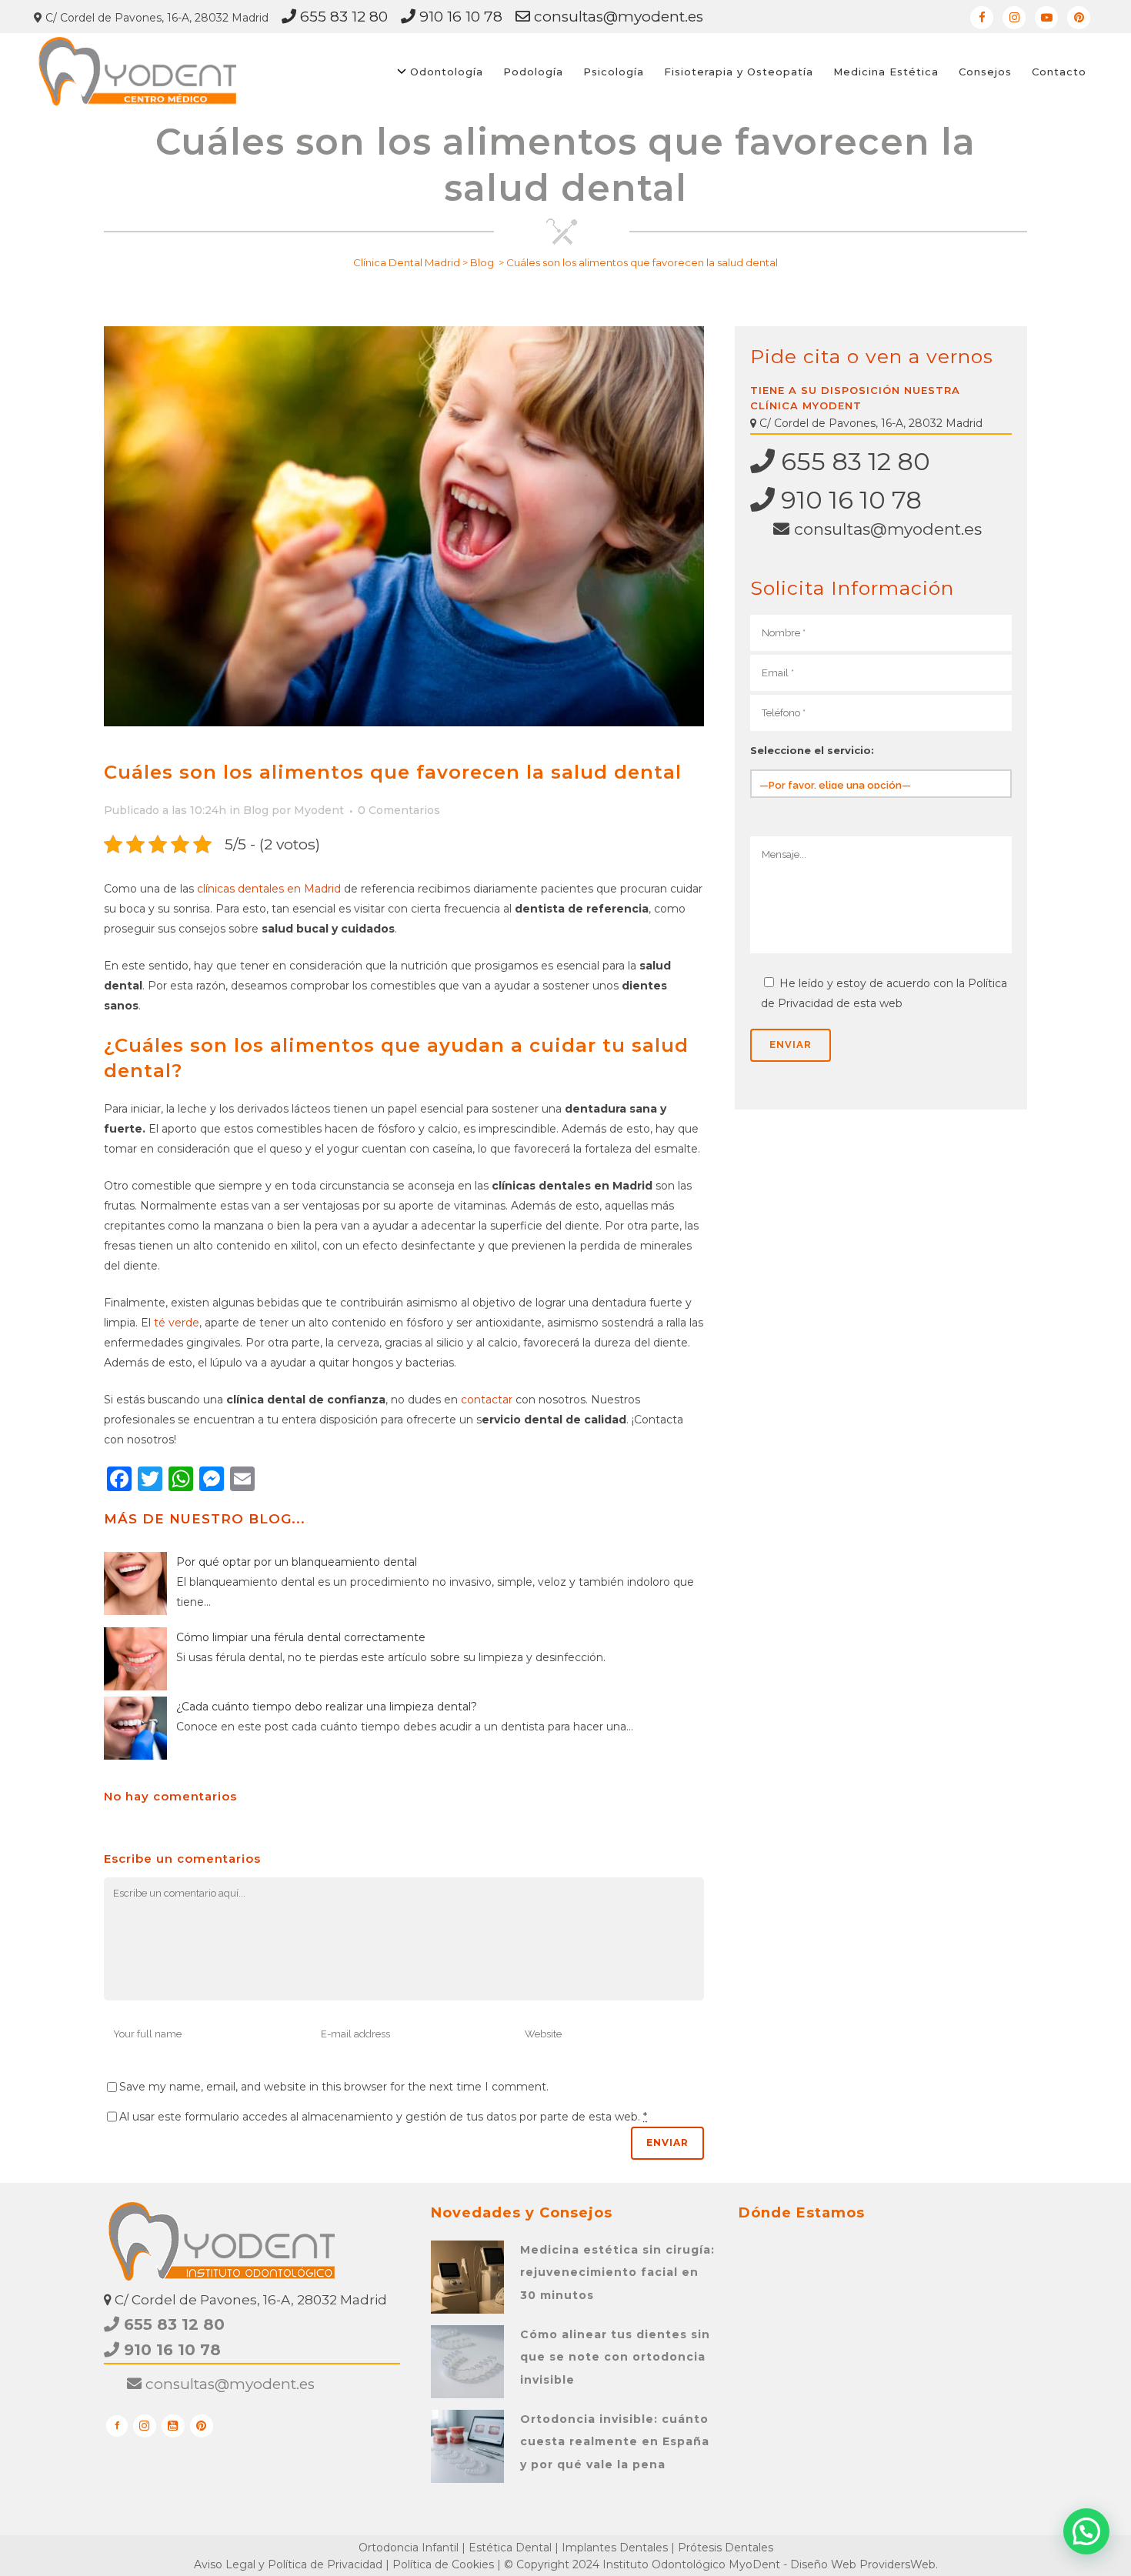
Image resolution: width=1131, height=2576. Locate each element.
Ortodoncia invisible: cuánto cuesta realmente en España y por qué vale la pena (615, 2442)
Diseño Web (823, 2564)
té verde (177, 1323)
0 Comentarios (399, 810)
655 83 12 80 (342, 17)
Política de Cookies (443, 2564)
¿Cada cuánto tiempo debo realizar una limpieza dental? (327, 1707)
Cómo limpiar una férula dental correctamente (301, 1637)
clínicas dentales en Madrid (269, 889)
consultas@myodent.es (617, 17)
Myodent (319, 810)
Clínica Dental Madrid (407, 262)
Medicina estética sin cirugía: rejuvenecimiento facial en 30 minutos (617, 2272)
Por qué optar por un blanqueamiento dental (297, 1562)
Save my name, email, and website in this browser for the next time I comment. (334, 2087)
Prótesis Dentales (726, 2548)
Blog (482, 262)
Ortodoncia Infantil (409, 2548)
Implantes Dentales (615, 2548)
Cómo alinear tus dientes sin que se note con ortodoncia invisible (615, 2357)
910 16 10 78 (459, 17)
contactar (487, 1400)
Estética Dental (510, 2548)
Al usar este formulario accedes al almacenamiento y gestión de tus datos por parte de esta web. (383, 2117)
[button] (1086, 2531)
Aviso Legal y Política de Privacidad (288, 2564)
